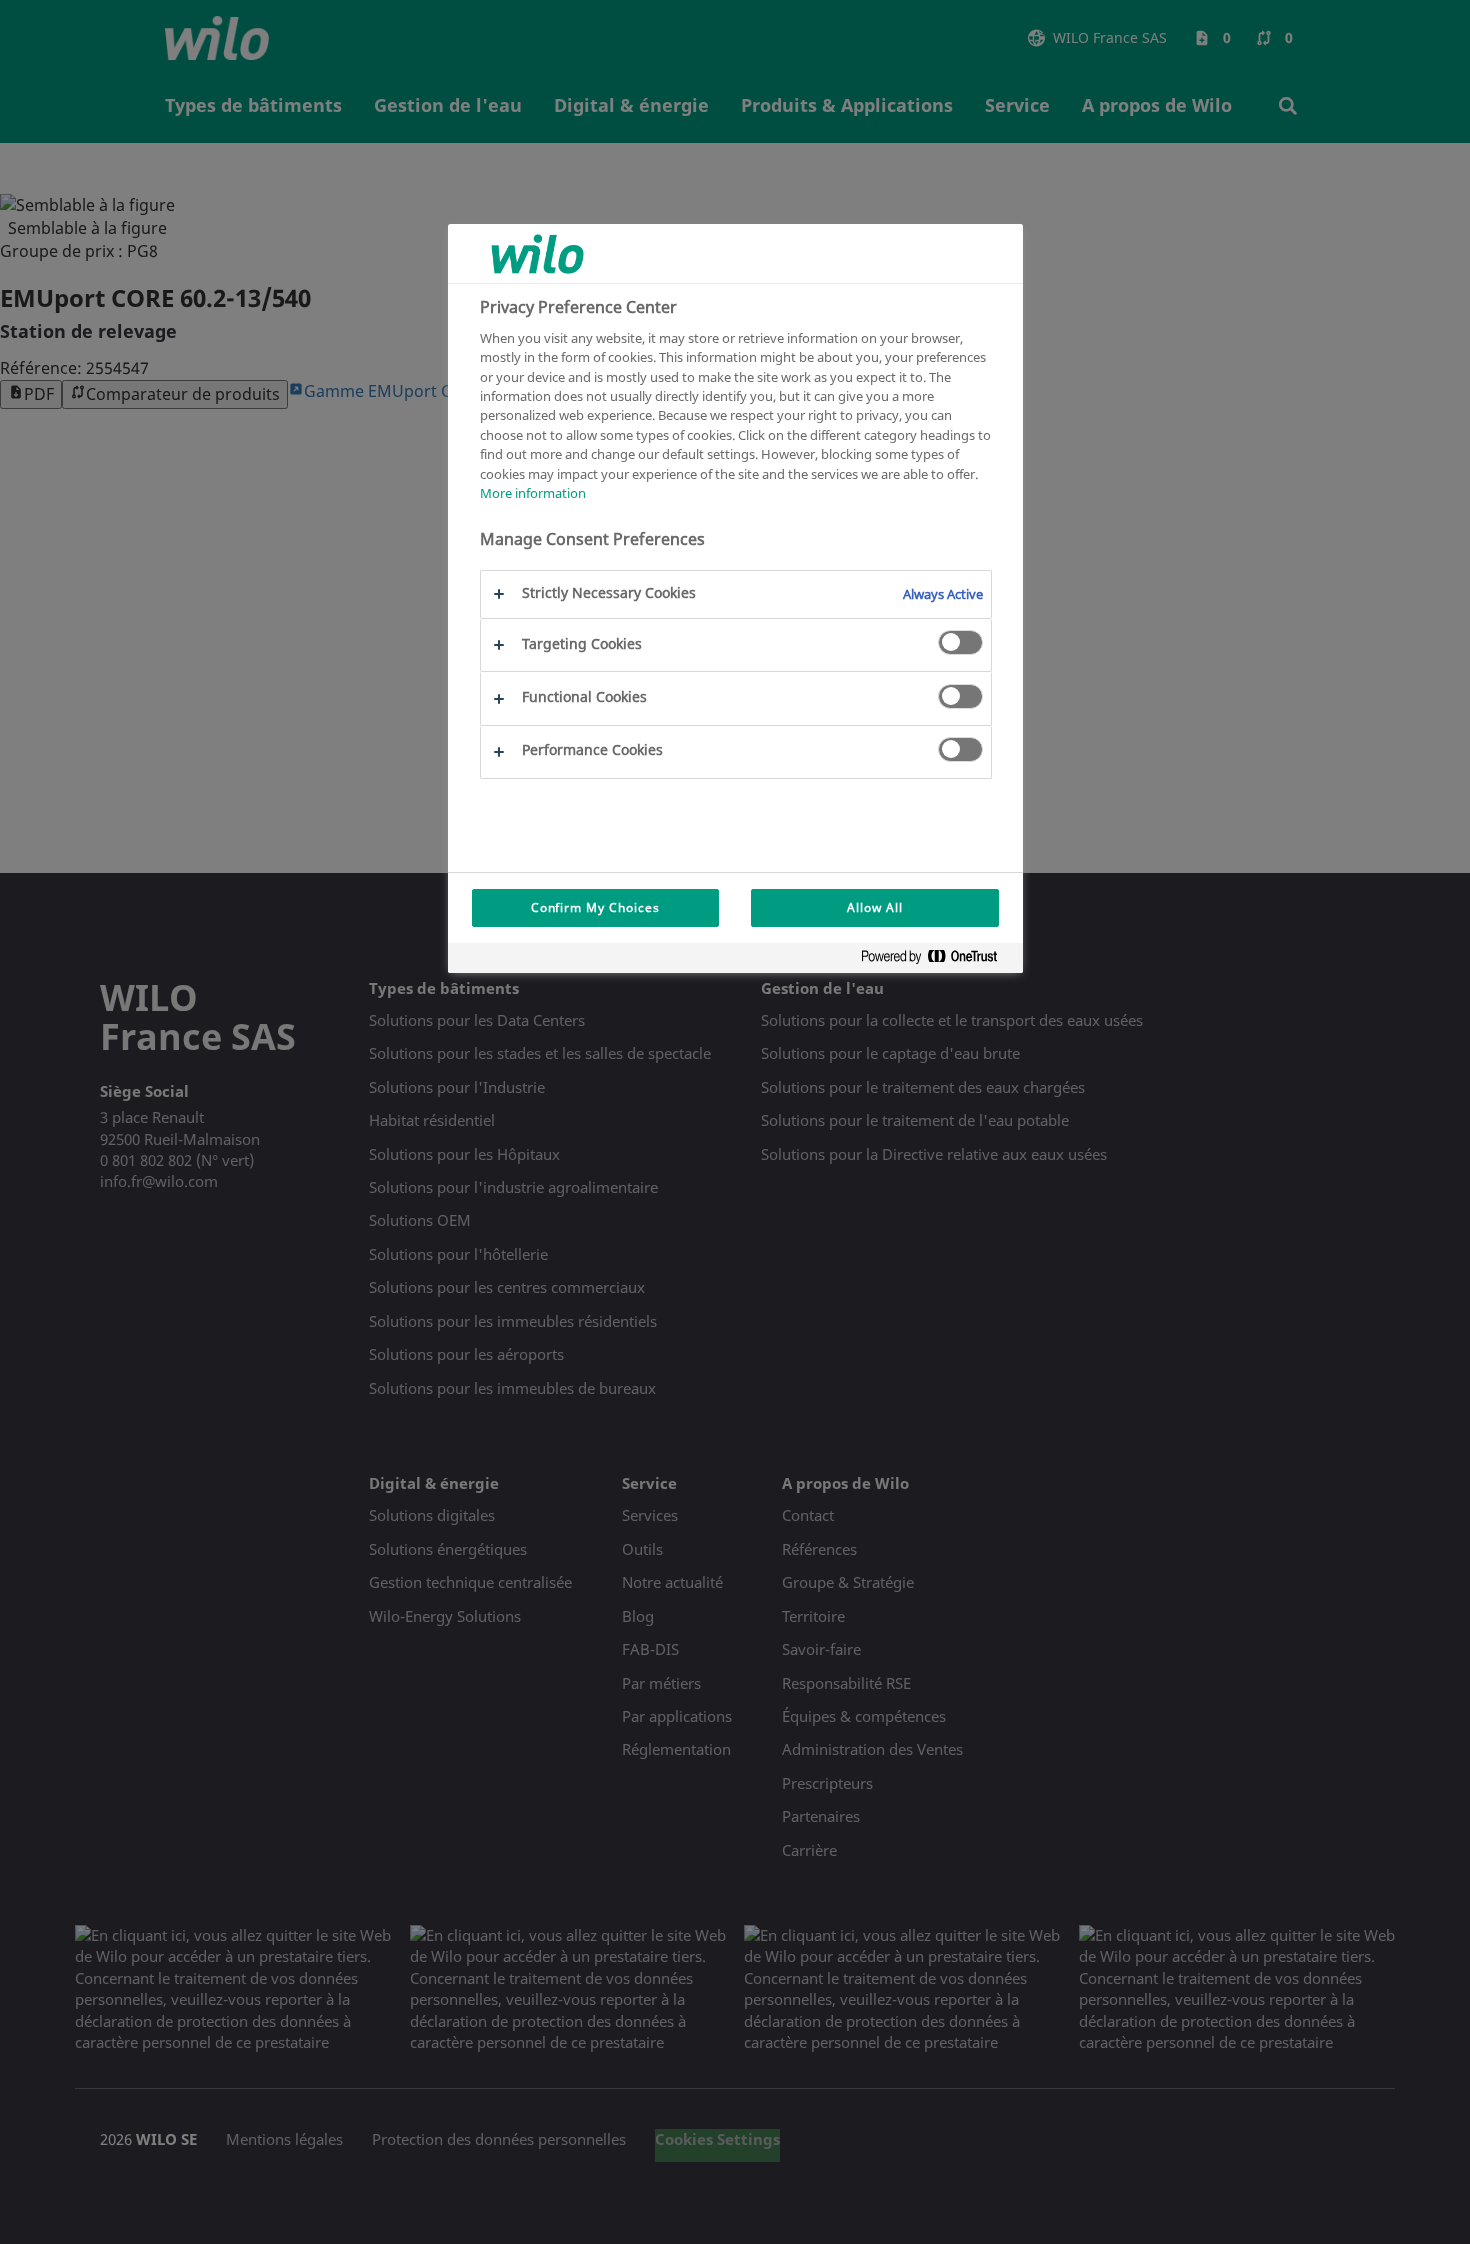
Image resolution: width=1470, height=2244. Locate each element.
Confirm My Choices (595, 907)
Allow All (875, 907)
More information (533, 494)
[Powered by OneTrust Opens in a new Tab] (937, 960)
